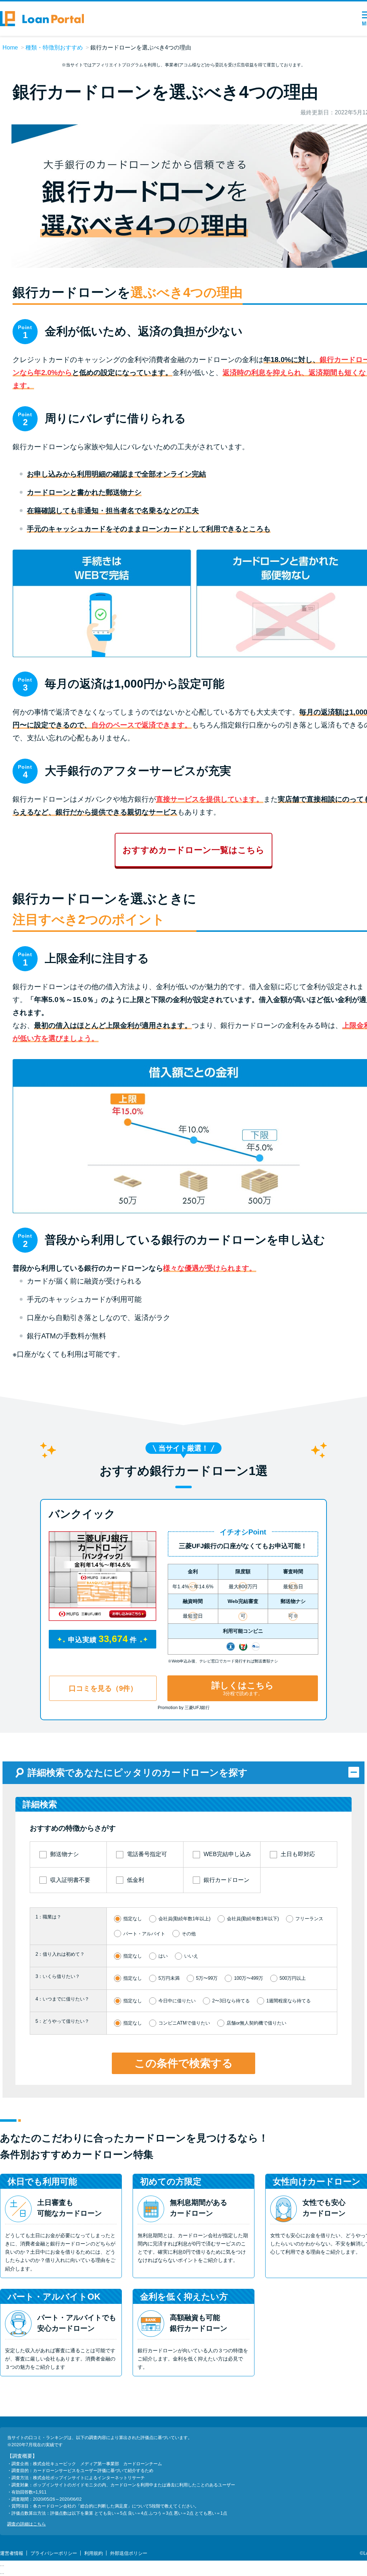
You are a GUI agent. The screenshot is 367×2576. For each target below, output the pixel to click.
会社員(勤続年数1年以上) (184, 1919)
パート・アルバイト (144, 1934)
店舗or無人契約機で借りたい (256, 2023)
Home (10, 48)
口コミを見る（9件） (103, 1688)
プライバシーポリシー (54, 2553)
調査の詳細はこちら (27, 2524)
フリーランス (309, 1919)
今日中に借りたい (177, 2001)
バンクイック (82, 1514)
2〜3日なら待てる (231, 2001)
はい (163, 1956)
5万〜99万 (207, 1978)
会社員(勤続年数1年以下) (253, 1919)
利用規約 (94, 2553)
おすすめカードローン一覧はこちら (194, 850)
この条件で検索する (184, 2063)
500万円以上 (293, 1978)
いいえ (191, 1956)
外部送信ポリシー (129, 2553)
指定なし (133, 1919)
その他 (189, 1934)
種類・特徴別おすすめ (54, 48)
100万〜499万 (249, 1978)
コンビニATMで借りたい (184, 2023)
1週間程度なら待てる (289, 2001)
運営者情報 (12, 2553)
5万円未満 (169, 1978)
